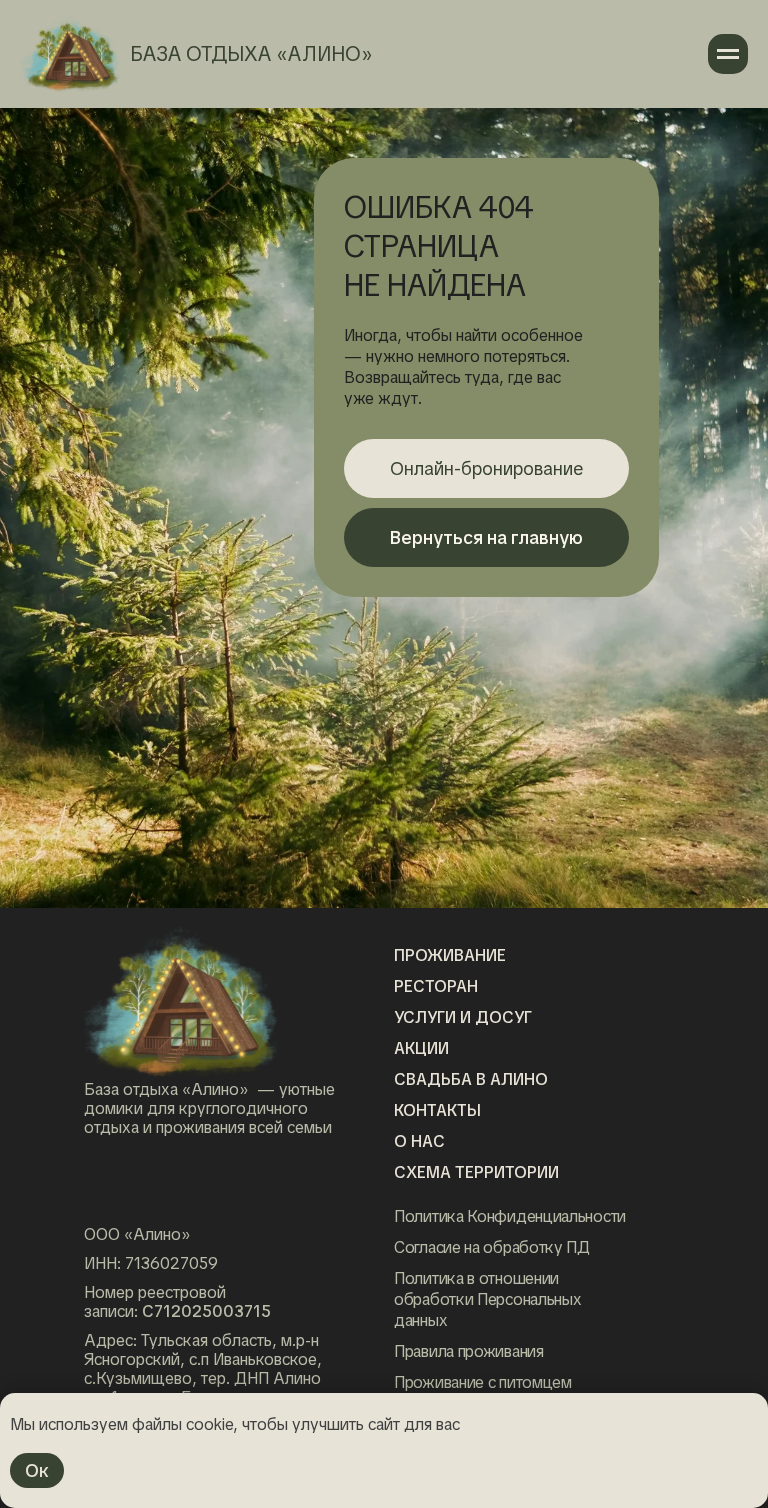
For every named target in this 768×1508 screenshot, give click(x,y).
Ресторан (436, 986)
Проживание (450, 955)
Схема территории (476, 1172)
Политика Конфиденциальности (510, 1216)
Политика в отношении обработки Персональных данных (487, 1299)
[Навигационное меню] (728, 54)
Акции (421, 1048)
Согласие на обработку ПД (492, 1247)
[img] (180, 1003)
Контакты (437, 1110)
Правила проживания (469, 1351)
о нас (419, 1141)
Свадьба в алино (471, 1079)
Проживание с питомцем (483, 1382)
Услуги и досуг (463, 1017)
